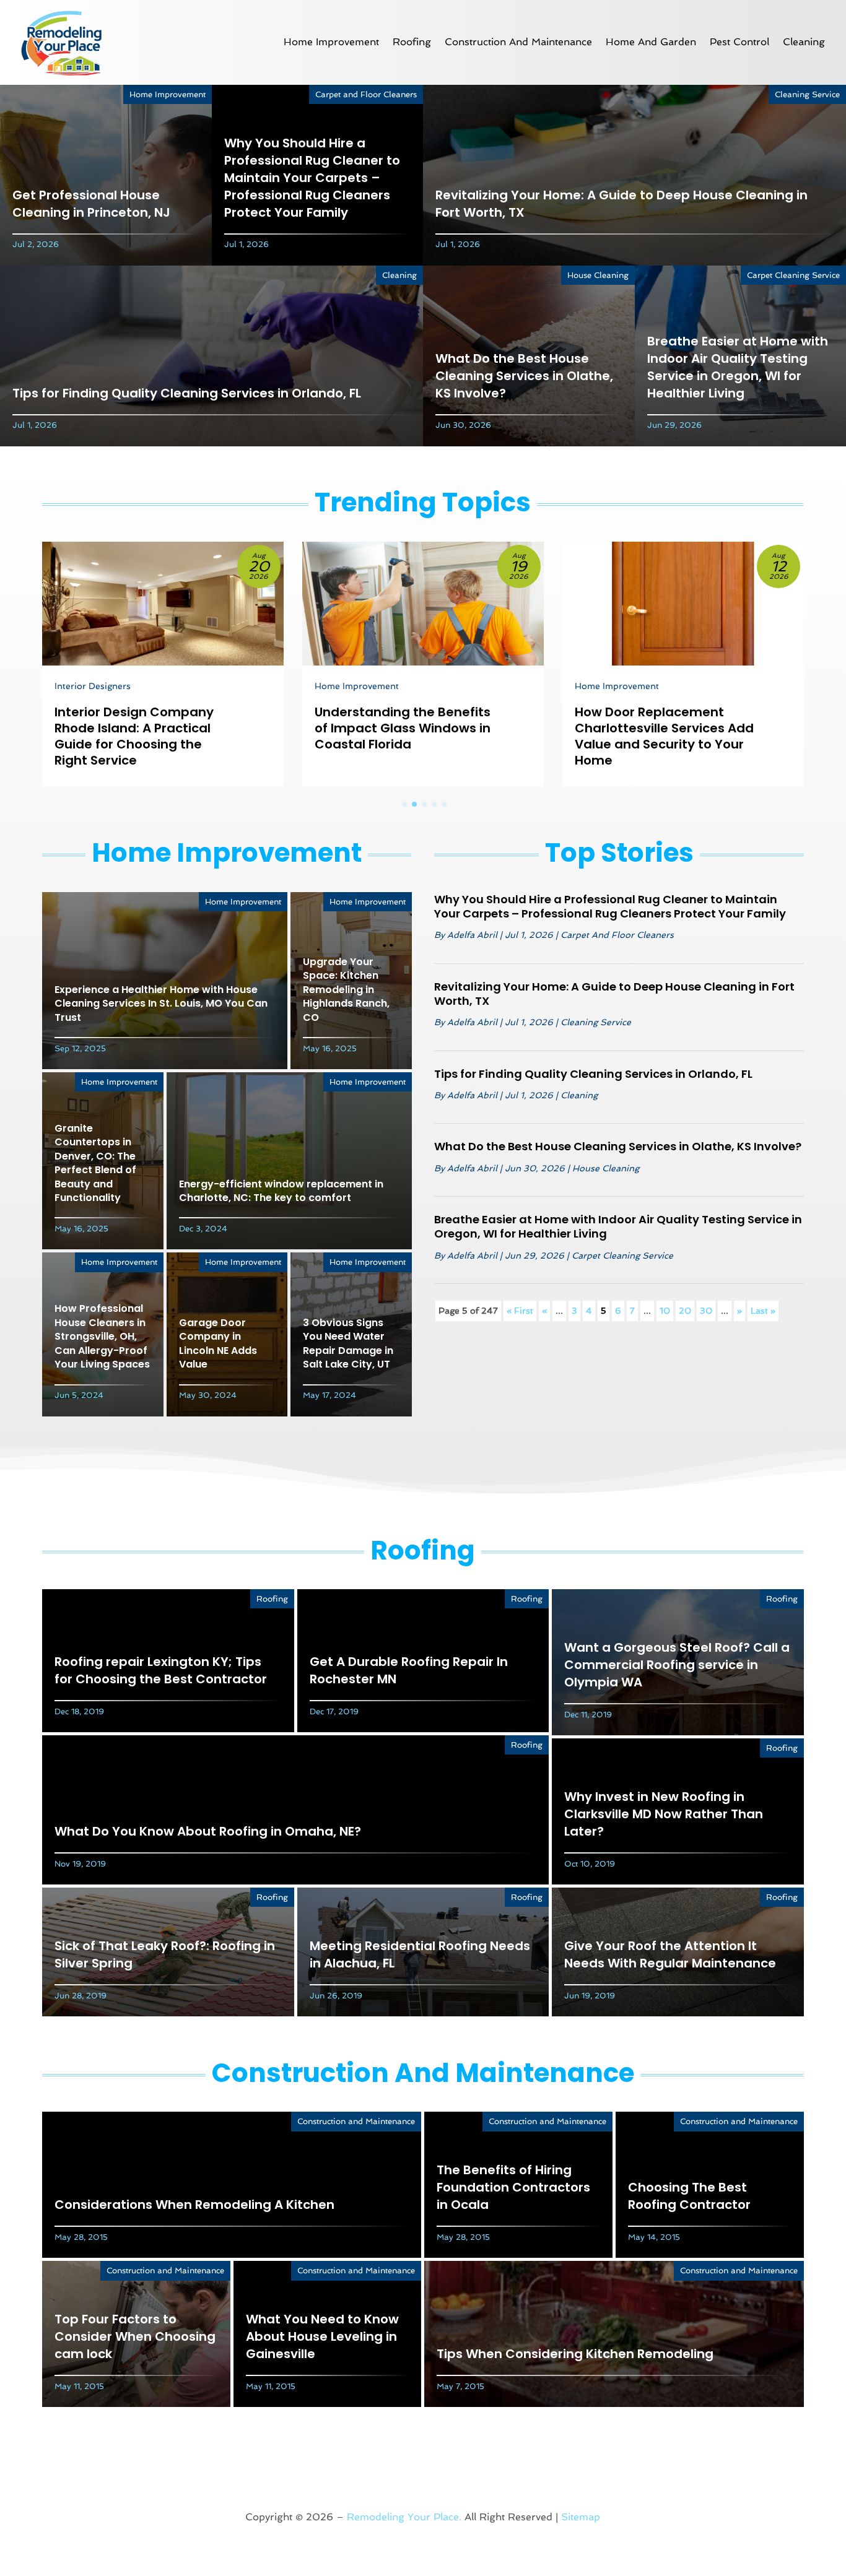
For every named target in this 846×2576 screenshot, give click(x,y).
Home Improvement (331, 42)
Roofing (412, 42)
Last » (763, 1311)
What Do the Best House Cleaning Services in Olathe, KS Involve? (524, 376)
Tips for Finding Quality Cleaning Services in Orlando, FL (187, 393)
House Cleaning (598, 275)
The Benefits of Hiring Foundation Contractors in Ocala (513, 2187)
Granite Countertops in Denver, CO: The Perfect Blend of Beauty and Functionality (95, 1163)
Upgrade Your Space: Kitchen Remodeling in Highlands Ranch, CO (346, 990)
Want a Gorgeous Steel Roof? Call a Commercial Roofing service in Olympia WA (677, 1665)
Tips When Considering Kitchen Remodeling (575, 2354)
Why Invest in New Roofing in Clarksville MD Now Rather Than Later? (664, 1814)
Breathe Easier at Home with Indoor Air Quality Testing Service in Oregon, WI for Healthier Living (738, 367)
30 (706, 1311)
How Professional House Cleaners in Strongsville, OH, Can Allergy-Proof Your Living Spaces (102, 1336)
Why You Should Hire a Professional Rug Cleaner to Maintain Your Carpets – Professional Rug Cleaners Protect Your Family (312, 178)
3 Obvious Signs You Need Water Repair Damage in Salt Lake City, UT (348, 1343)
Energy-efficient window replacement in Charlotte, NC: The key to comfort (281, 1191)
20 (685, 1311)
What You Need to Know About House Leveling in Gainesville (322, 2336)
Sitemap (581, 2517)
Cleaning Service (807, 94)
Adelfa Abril (472, 935)
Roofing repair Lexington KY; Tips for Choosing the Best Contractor (161, 1670)
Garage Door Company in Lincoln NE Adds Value (218, 1343)
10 (665, 1311)
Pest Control (739, 42)
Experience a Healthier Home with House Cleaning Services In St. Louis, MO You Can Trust (161, 1004)
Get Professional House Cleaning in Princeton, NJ (91, 204)
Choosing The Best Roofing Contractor (689, 2196)
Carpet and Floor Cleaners (366, 94)
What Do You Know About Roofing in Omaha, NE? (208, 1831)
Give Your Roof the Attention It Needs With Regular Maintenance (670, 1954)
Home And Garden (651, 42)
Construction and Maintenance (518, 42)
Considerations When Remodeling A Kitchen (194, 2205)
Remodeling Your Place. (404, 2517)
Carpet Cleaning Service (793, 275)
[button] (404, 804)
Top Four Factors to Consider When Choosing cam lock (135, 2336)
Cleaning (804, 42)
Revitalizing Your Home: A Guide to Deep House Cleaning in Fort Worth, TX (614, 994)
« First (520, 1311)
